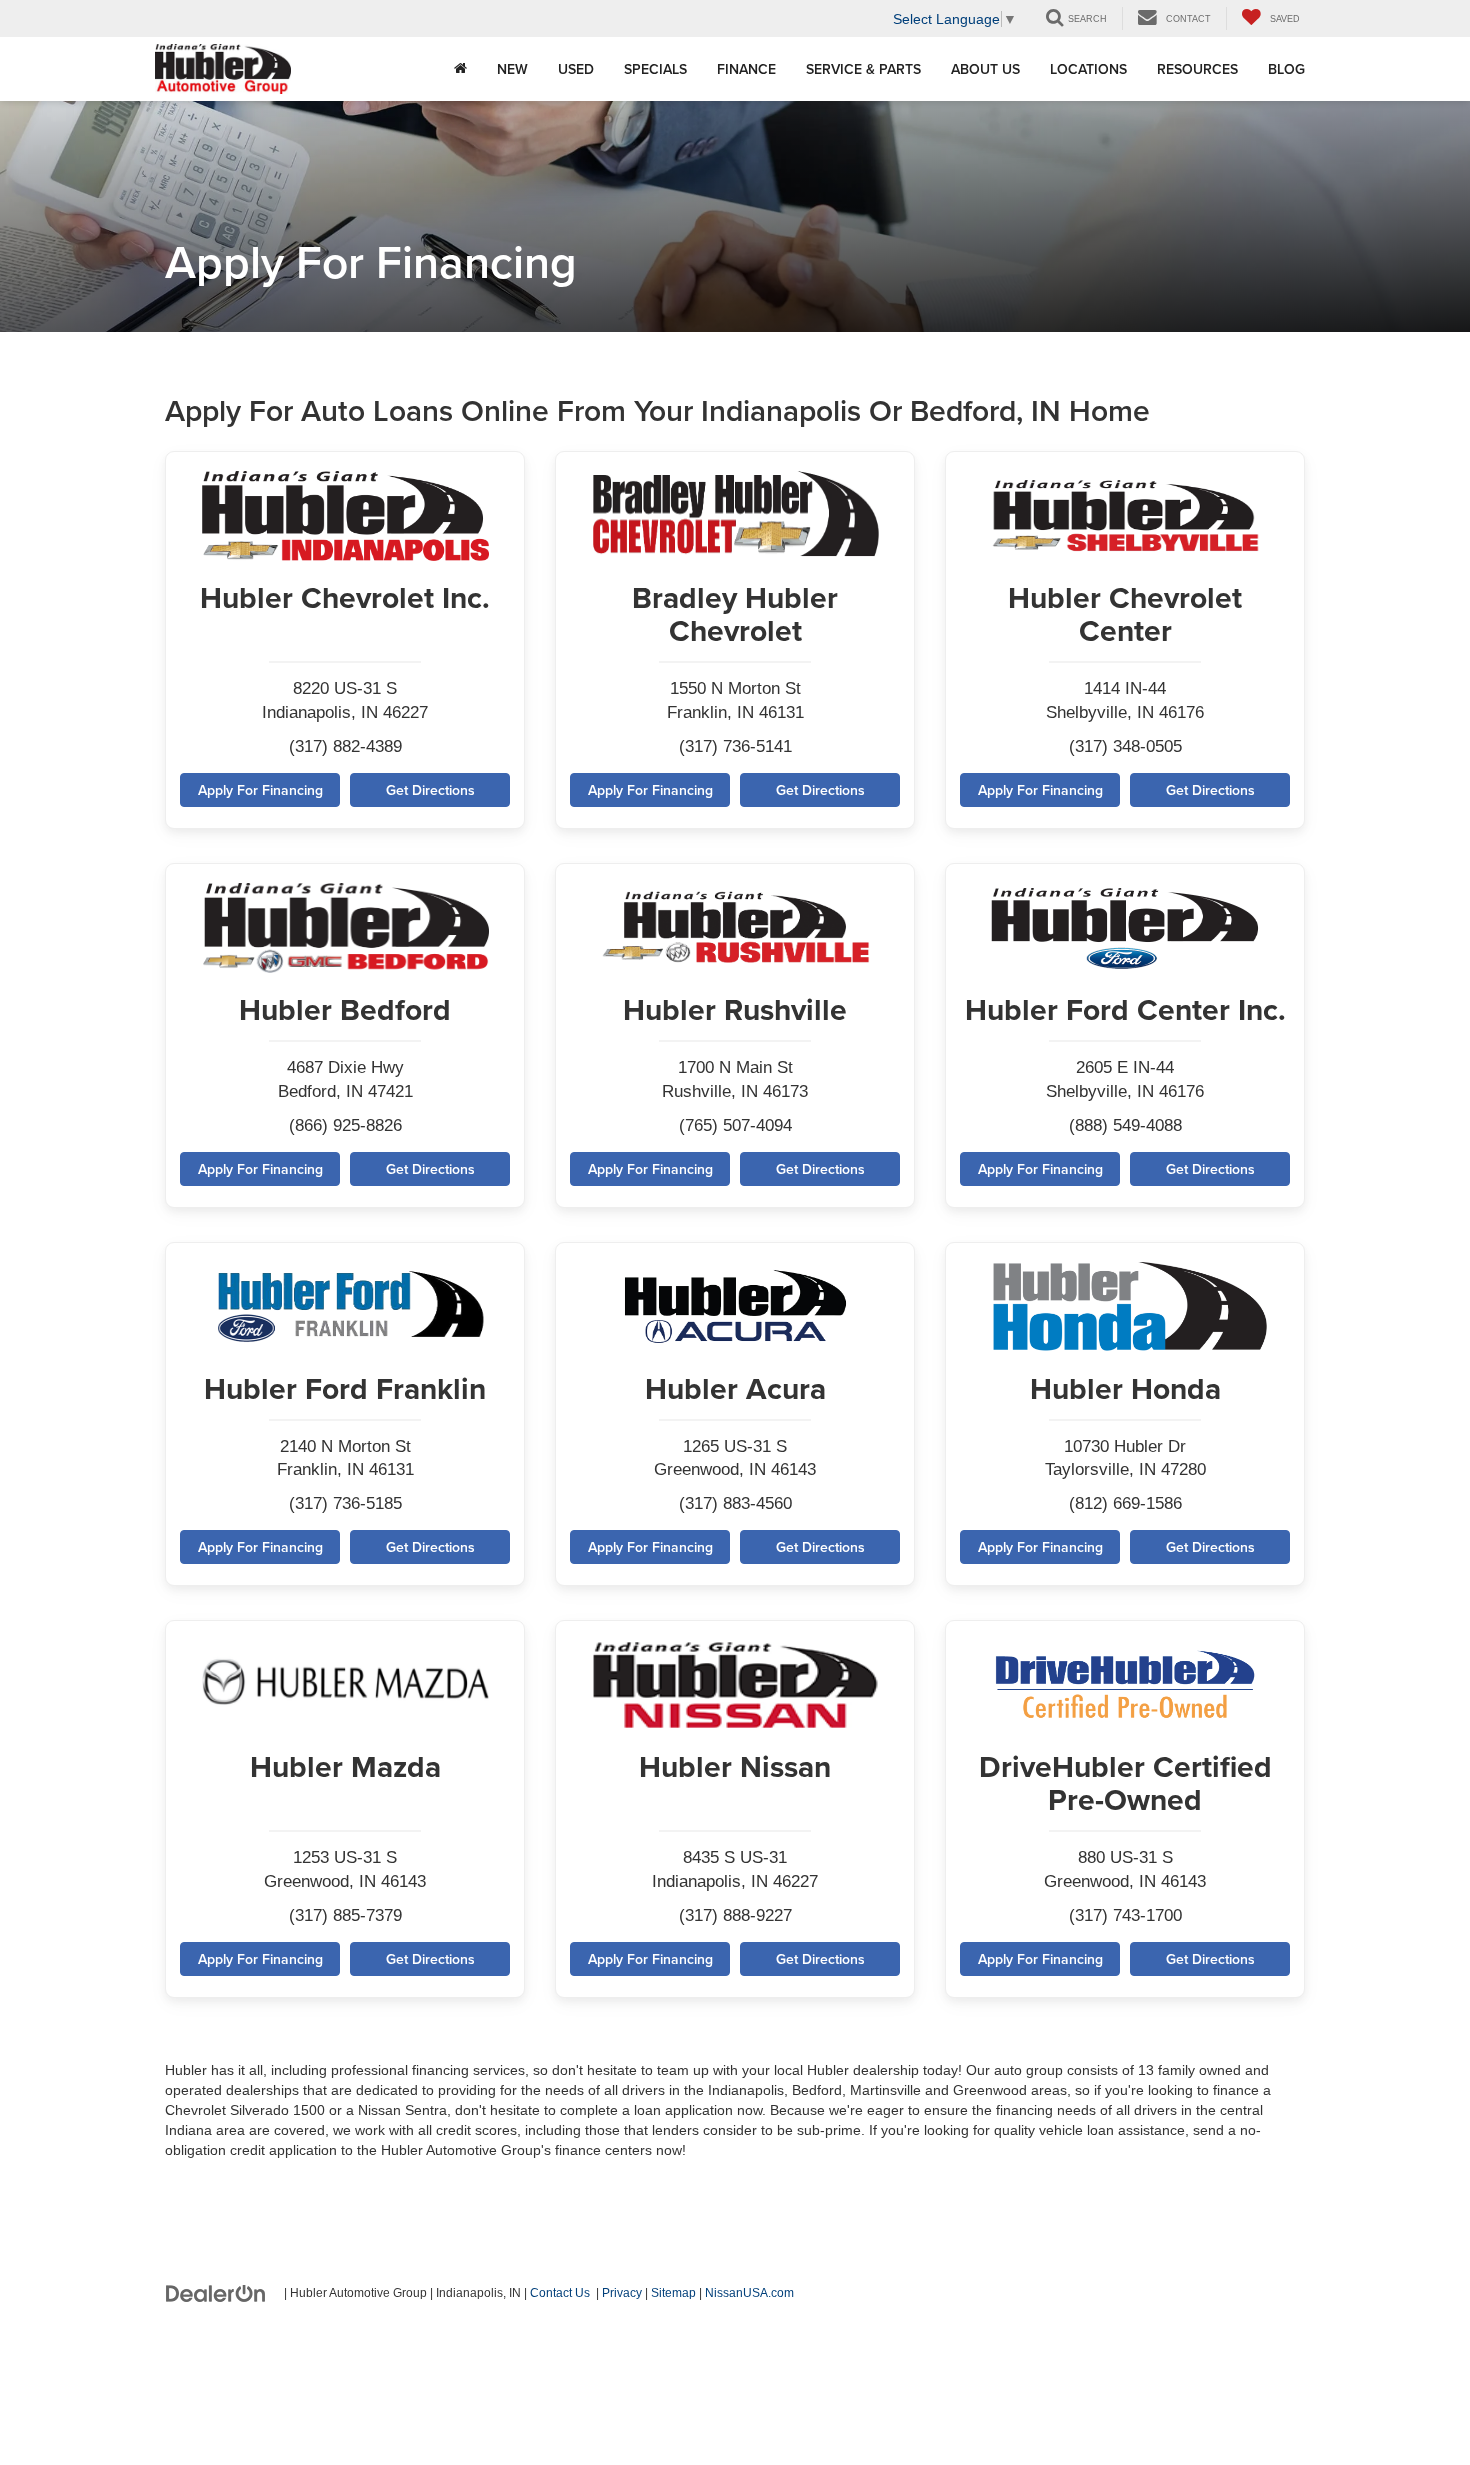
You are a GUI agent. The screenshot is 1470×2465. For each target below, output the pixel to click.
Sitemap (673, 2293)
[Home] (460, 69)
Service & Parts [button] (863, 69)
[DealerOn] (216, 2292)
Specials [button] (655, 69)
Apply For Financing (260, 790)
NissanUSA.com (749, 2293)
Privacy (622, 2293)
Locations (1088, 69)
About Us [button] (985, 69)
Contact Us (560, 2293)
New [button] (512, 69)
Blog (1286, 69)
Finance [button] (746, 69)
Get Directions (430, 790)
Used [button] (576, 69)
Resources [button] (1197, 69)
